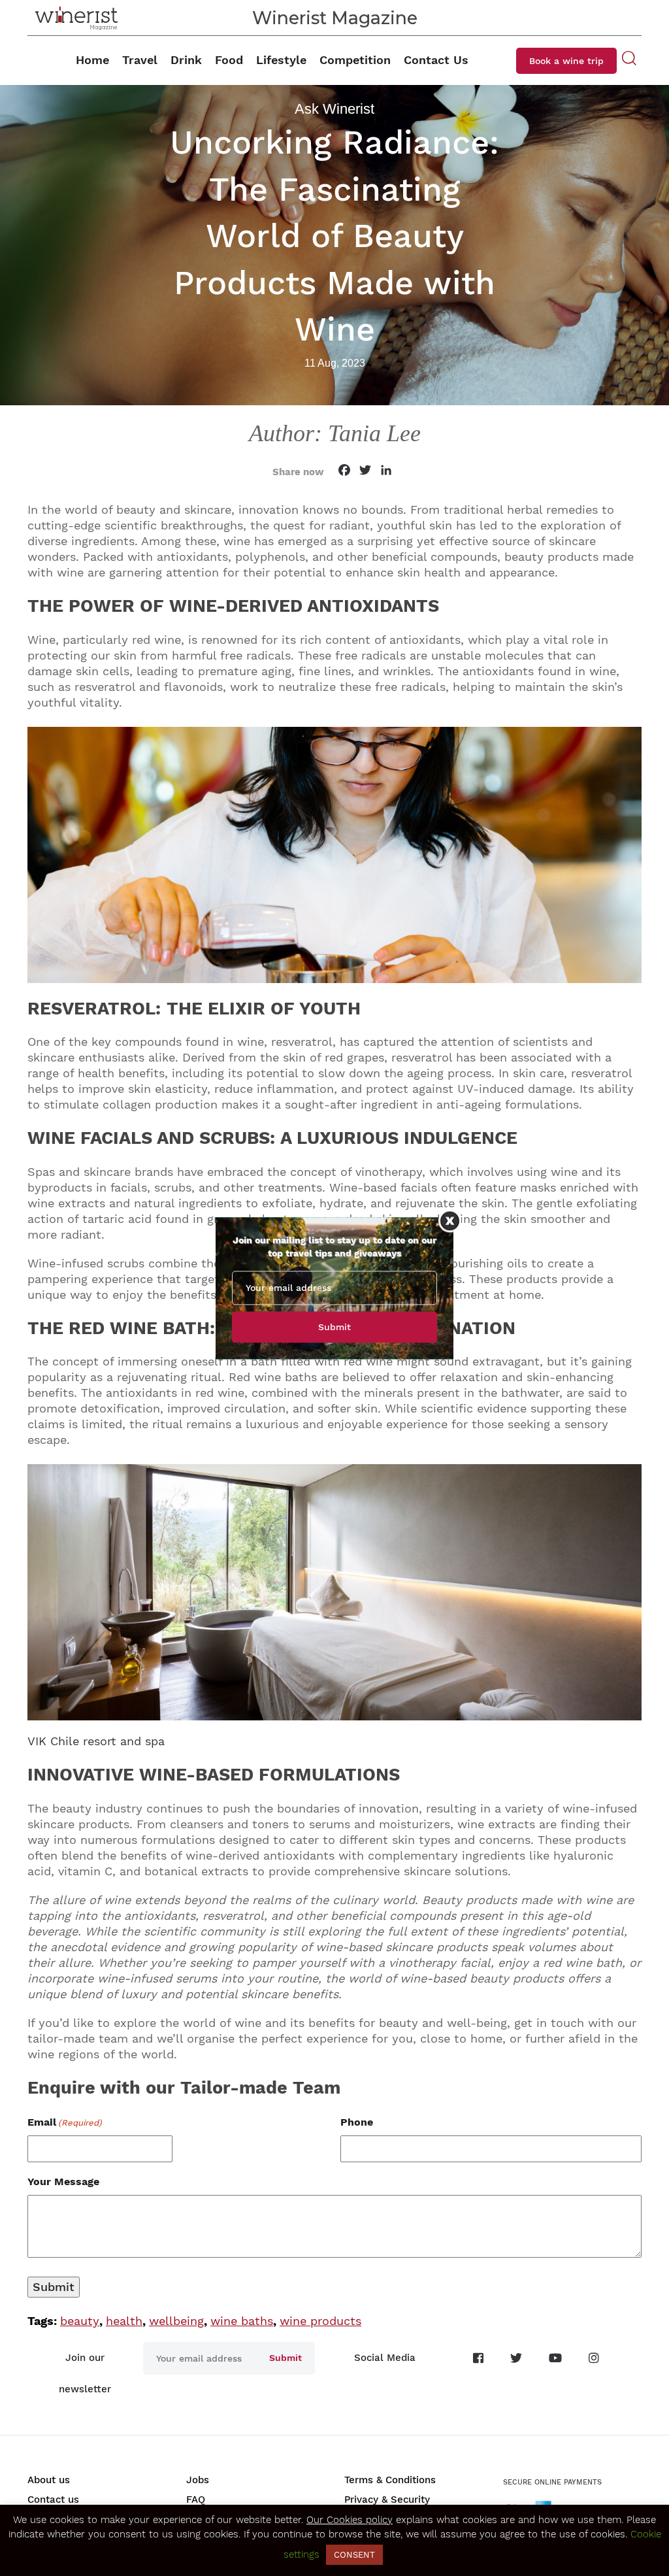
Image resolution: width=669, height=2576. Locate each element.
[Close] (450, 1221)
